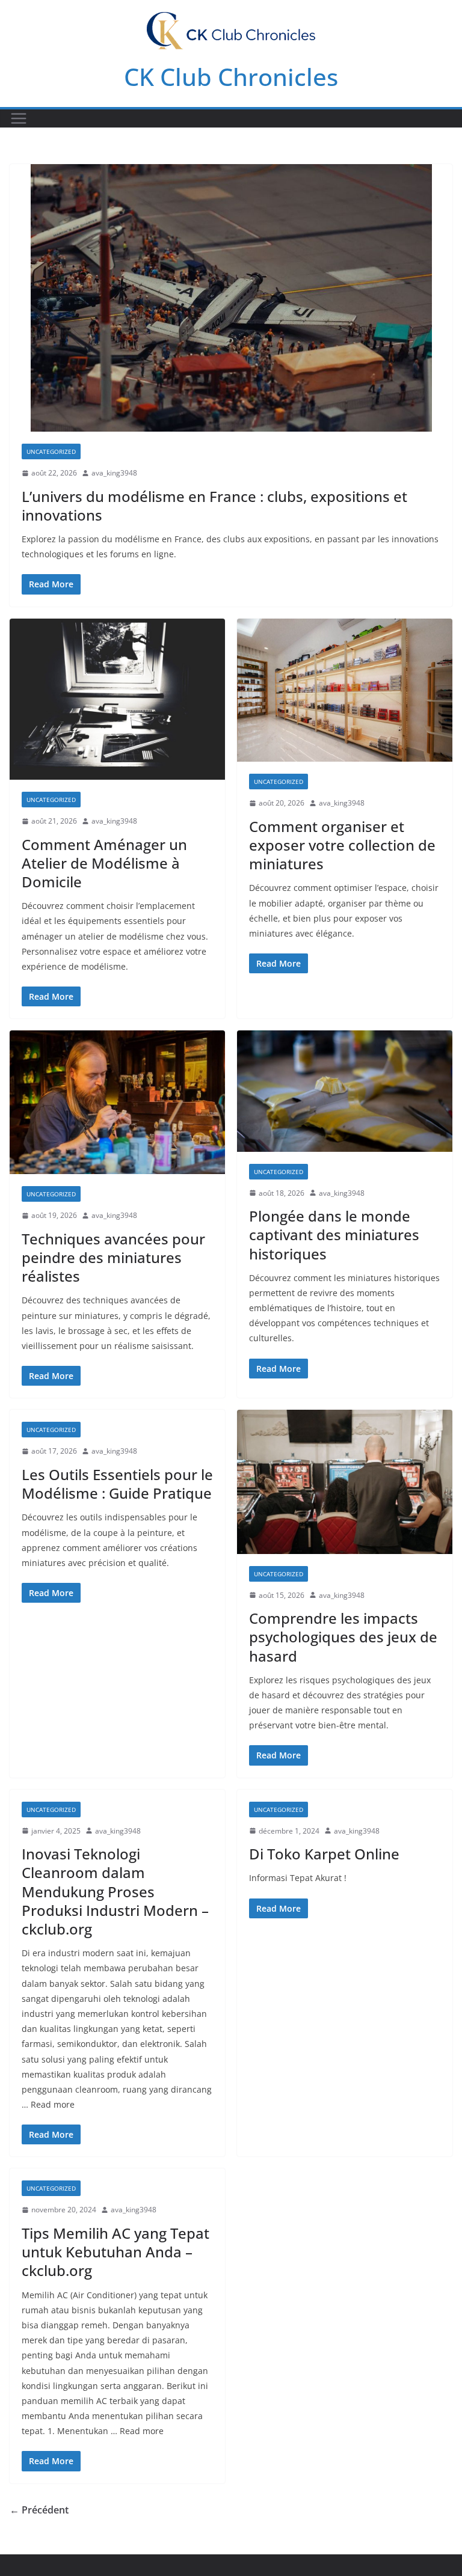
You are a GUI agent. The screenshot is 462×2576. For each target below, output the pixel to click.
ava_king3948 (114, 473)
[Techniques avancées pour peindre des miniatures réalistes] (117, 1102)
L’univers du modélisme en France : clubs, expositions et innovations (214, 506)
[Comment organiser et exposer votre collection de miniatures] (345, 690)
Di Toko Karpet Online (324, 1854)
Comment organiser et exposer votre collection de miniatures (342, 845)
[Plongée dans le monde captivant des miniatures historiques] (345, 1091)
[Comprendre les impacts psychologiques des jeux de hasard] (345, 1482)
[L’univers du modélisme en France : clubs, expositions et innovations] (231, 298)
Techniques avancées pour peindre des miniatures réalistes (113, 1257)
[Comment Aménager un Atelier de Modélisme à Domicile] (117, 699)
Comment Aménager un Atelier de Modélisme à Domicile (104, 863)
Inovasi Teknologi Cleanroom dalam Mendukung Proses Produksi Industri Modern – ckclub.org (115, 1891)
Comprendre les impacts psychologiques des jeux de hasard (343, 1637)
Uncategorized (51, 451)
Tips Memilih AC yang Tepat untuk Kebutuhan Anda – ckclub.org (115, 2252)
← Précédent (39, 2510)
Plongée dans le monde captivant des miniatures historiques (334, 1234)
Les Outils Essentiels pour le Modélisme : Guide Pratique (117, 1484)
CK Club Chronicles (231, 77)
